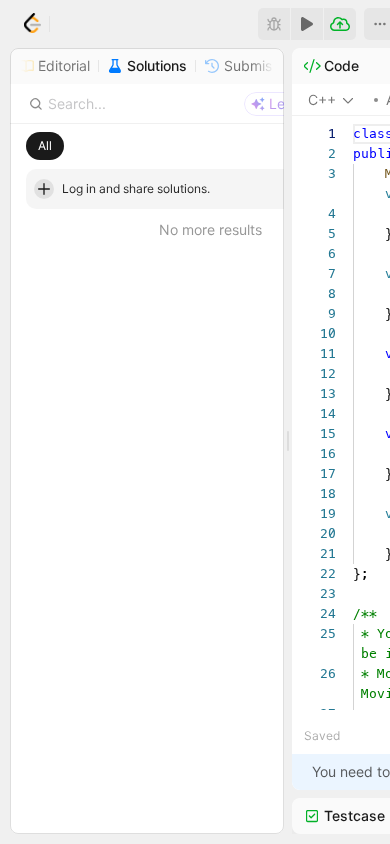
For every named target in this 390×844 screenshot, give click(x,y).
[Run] (307, 24)
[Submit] (340, 24)
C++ (322, 99)
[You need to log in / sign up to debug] (274, 24)
